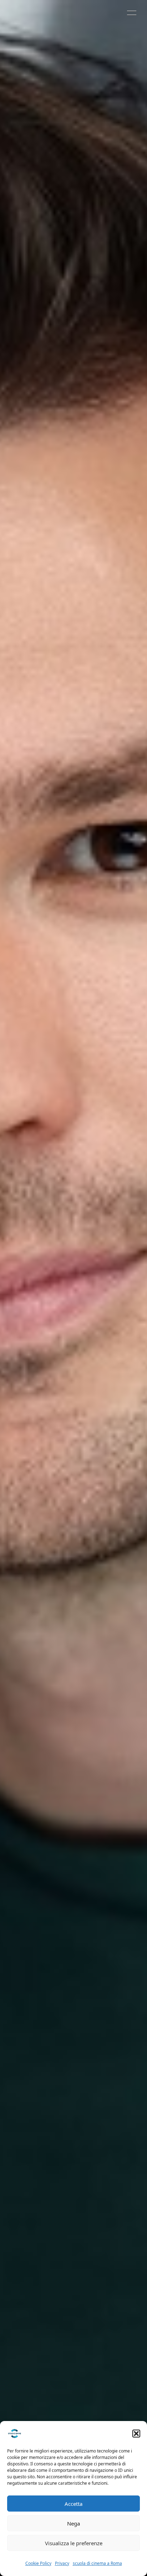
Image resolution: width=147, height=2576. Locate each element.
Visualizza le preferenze (74, 2543)
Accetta (73, 2504)
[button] (136, 2434)
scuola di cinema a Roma (97, 2563)
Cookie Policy (38, 2563)
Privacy (62, 2563)
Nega (73, 2523)
